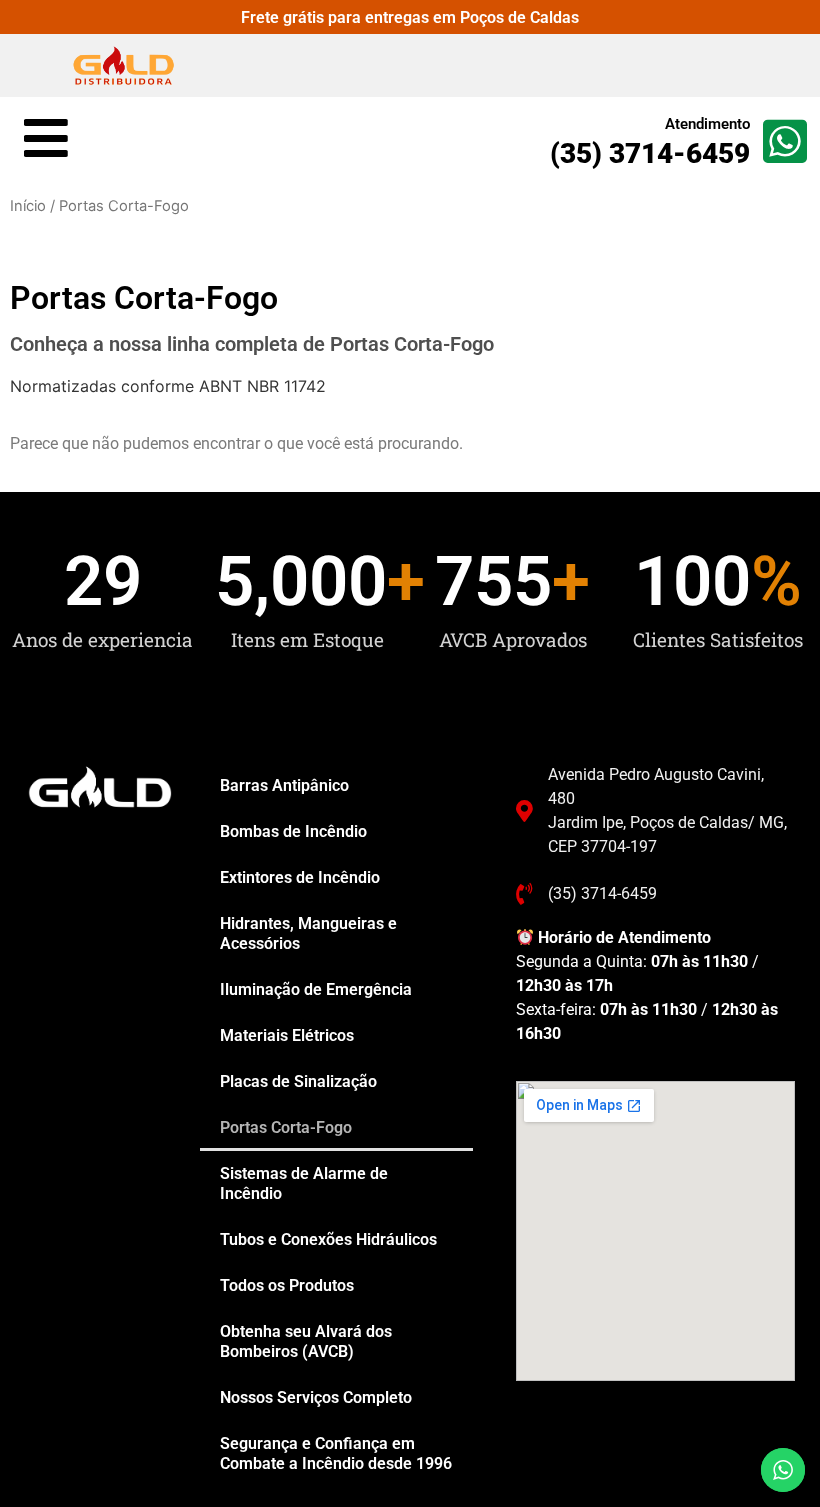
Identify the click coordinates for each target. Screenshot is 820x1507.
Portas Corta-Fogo (286, 1127)
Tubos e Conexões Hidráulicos (328, 1239)
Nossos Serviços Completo (316, 1397)
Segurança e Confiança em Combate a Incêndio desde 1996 (336, 1453)
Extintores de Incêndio (300, 877)
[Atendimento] (785, 141)
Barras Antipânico (284, 785)
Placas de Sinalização (298, 1081)
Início (28, 206)
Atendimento (707, 124)
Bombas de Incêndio (293, 831)
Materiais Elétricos (287, 1035)
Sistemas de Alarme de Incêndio (304, 1183)
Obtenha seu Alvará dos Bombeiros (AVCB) (306, 1341)
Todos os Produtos (287, 1285)
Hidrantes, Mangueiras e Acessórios (308, 933)
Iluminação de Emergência (316, 989)
